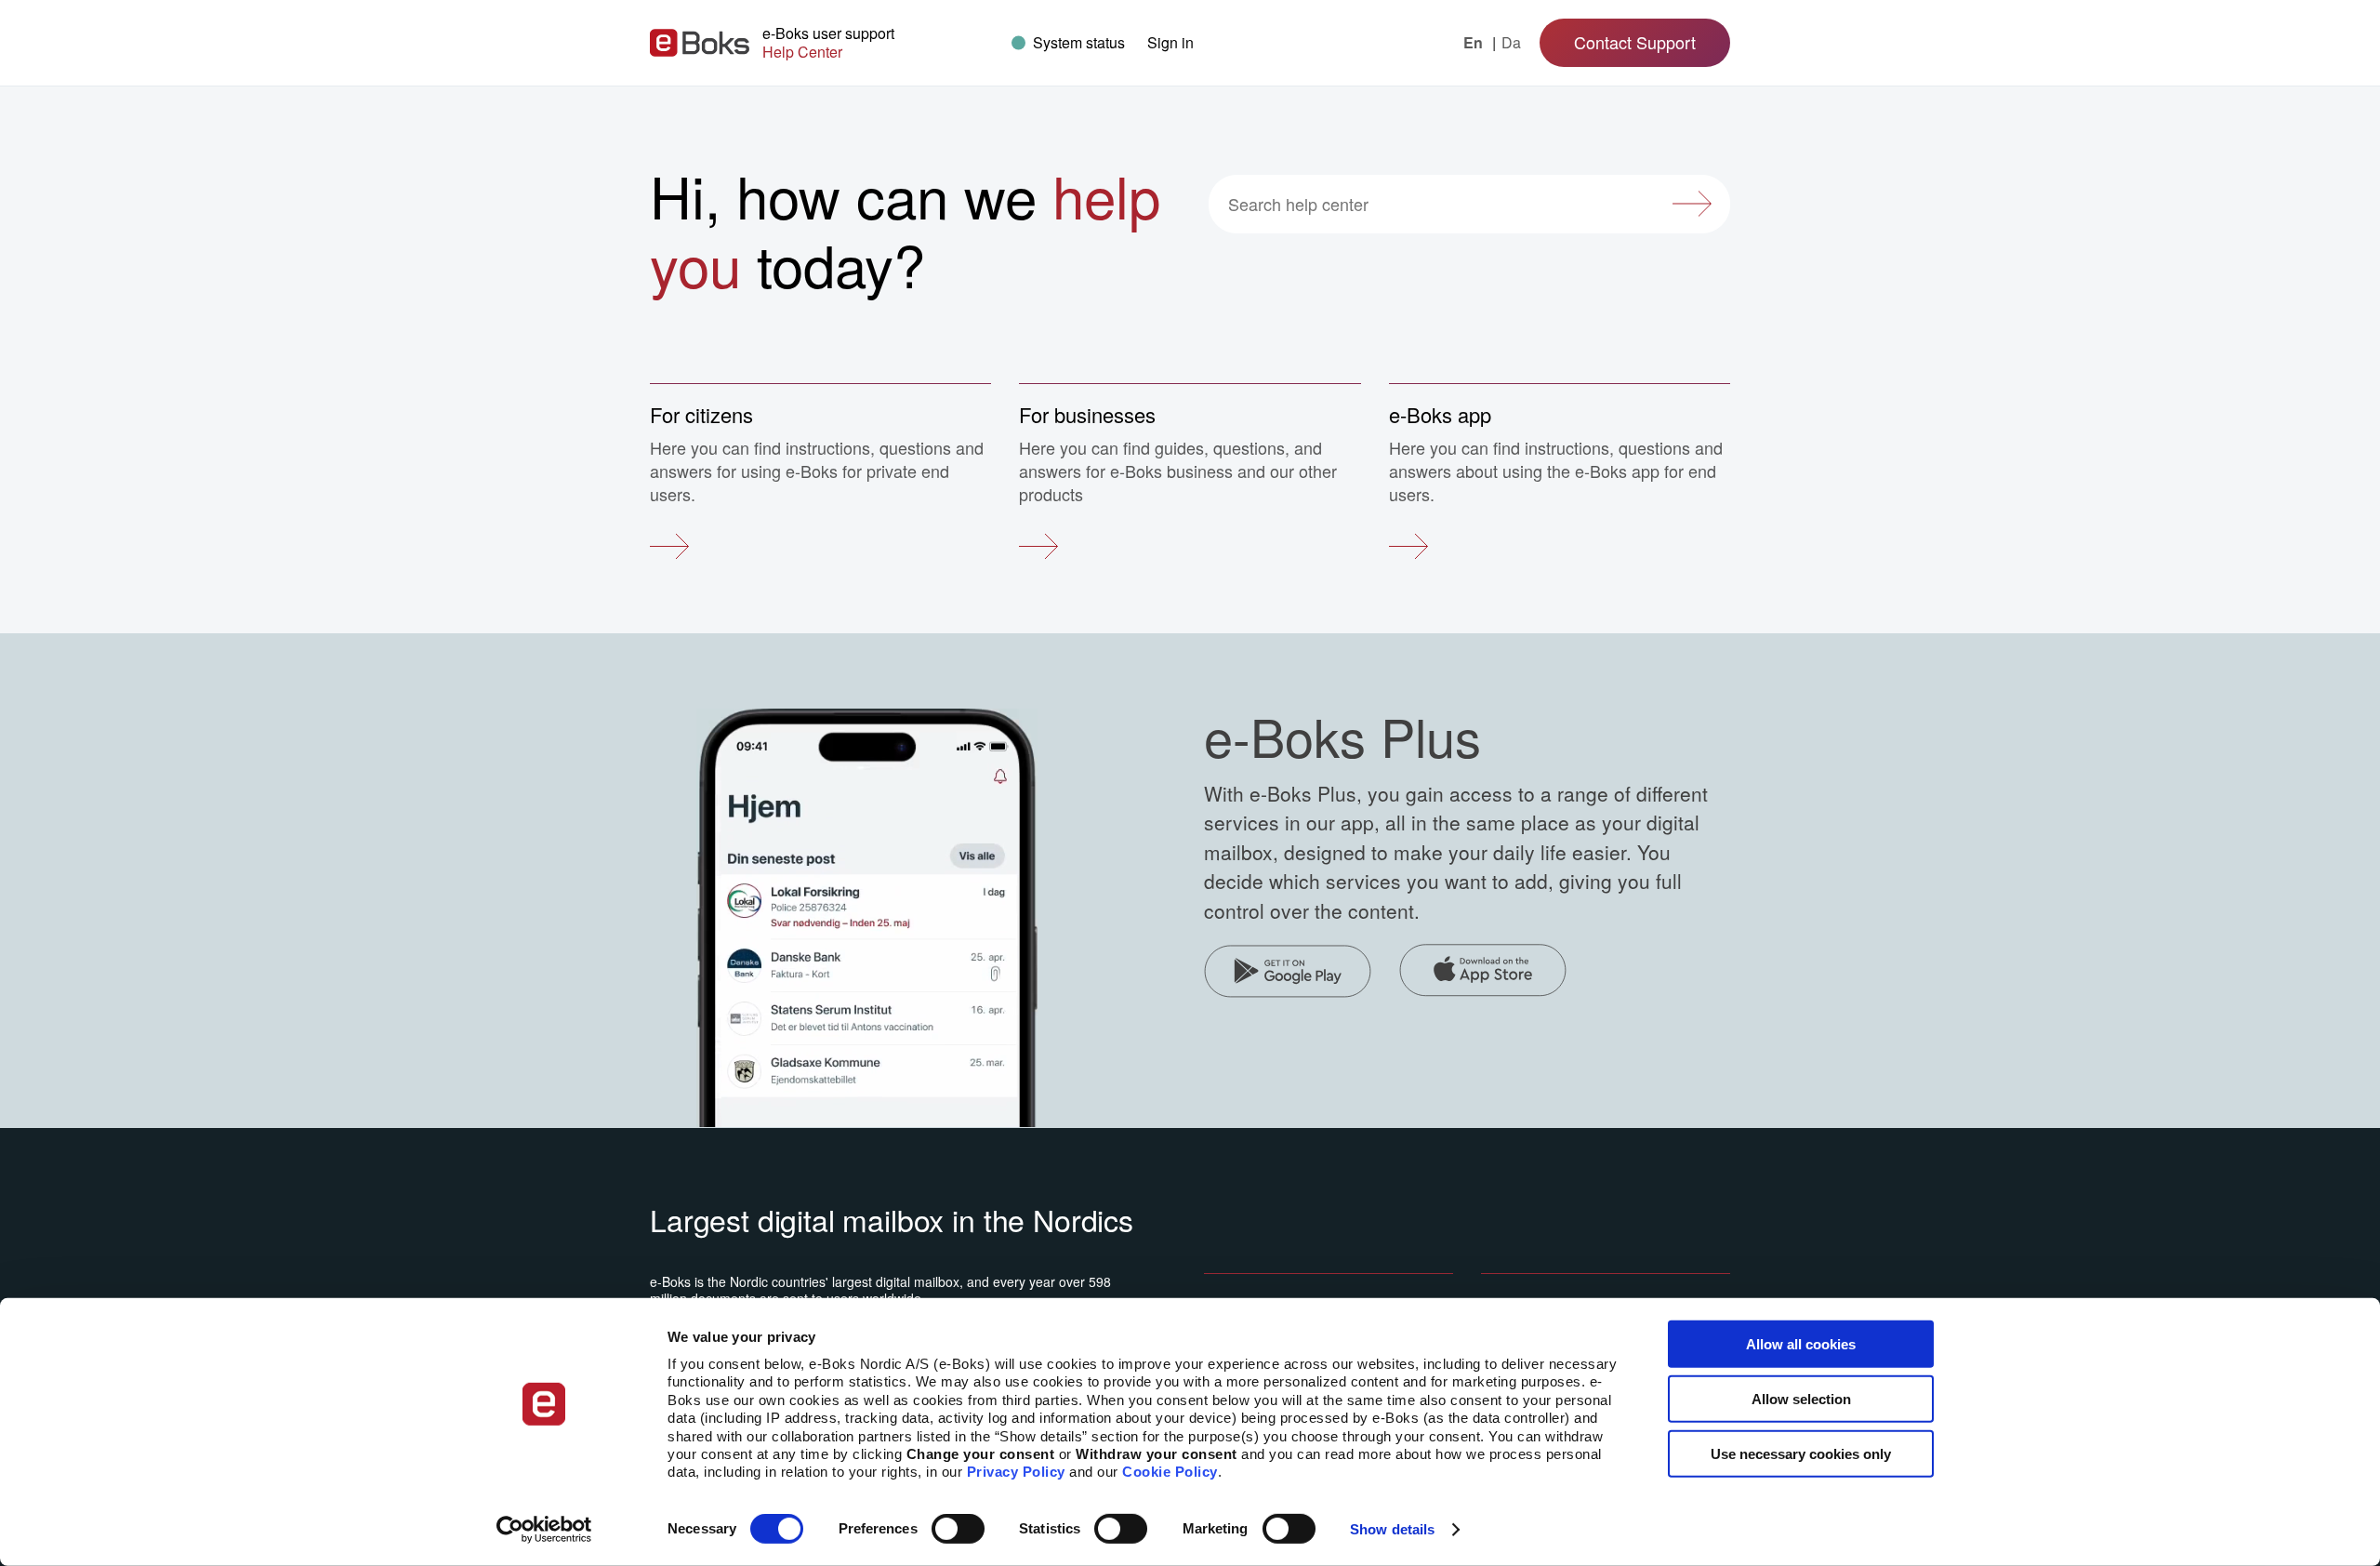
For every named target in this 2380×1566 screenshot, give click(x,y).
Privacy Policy (1016, 1472)
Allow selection (1801, 1399)
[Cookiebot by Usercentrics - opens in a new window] (544, 1530)
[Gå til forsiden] (700, 43)
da (1511, 43)
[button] (1170, 42)
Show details (1392, 1529)
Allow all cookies (1801, 1344)
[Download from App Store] (1483, 973)
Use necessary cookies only (1801, 1453)
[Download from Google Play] (1288, 973)
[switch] (958, 1529)
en (1475, 43)
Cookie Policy (1170, 1472)
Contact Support (1635, 42)
